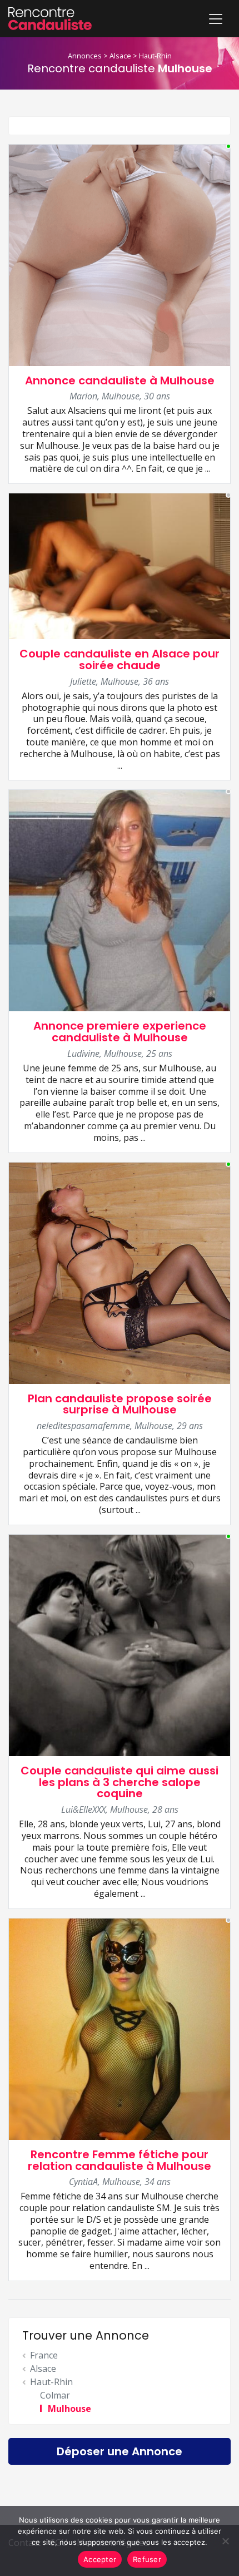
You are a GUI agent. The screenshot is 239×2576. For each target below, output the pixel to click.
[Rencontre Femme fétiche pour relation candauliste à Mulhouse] (120, 2028)
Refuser (147, 2559)
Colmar (55, 2395)
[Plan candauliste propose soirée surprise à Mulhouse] (120, 1272)
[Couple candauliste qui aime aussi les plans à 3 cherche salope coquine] (120, 1644)
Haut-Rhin (155, 56)
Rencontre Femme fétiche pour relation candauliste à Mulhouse (120, 2160)
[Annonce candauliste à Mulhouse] (120, 254)
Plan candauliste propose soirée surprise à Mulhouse (120, 1404)
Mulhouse (69, 2409)
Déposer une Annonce (120, 2451)
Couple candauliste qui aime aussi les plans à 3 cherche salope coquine (120, 1782)
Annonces (85, 56)
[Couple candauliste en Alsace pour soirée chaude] (120, 565)
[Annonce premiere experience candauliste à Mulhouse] (120, 900)
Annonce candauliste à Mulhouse (120, 380)
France (44, 2355)
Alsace (120, 56)
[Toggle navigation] (216, 19)
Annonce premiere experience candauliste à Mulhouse (120, 1032)
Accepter (100, 2559)
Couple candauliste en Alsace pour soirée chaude (120, 659)
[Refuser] (225, 2541)
